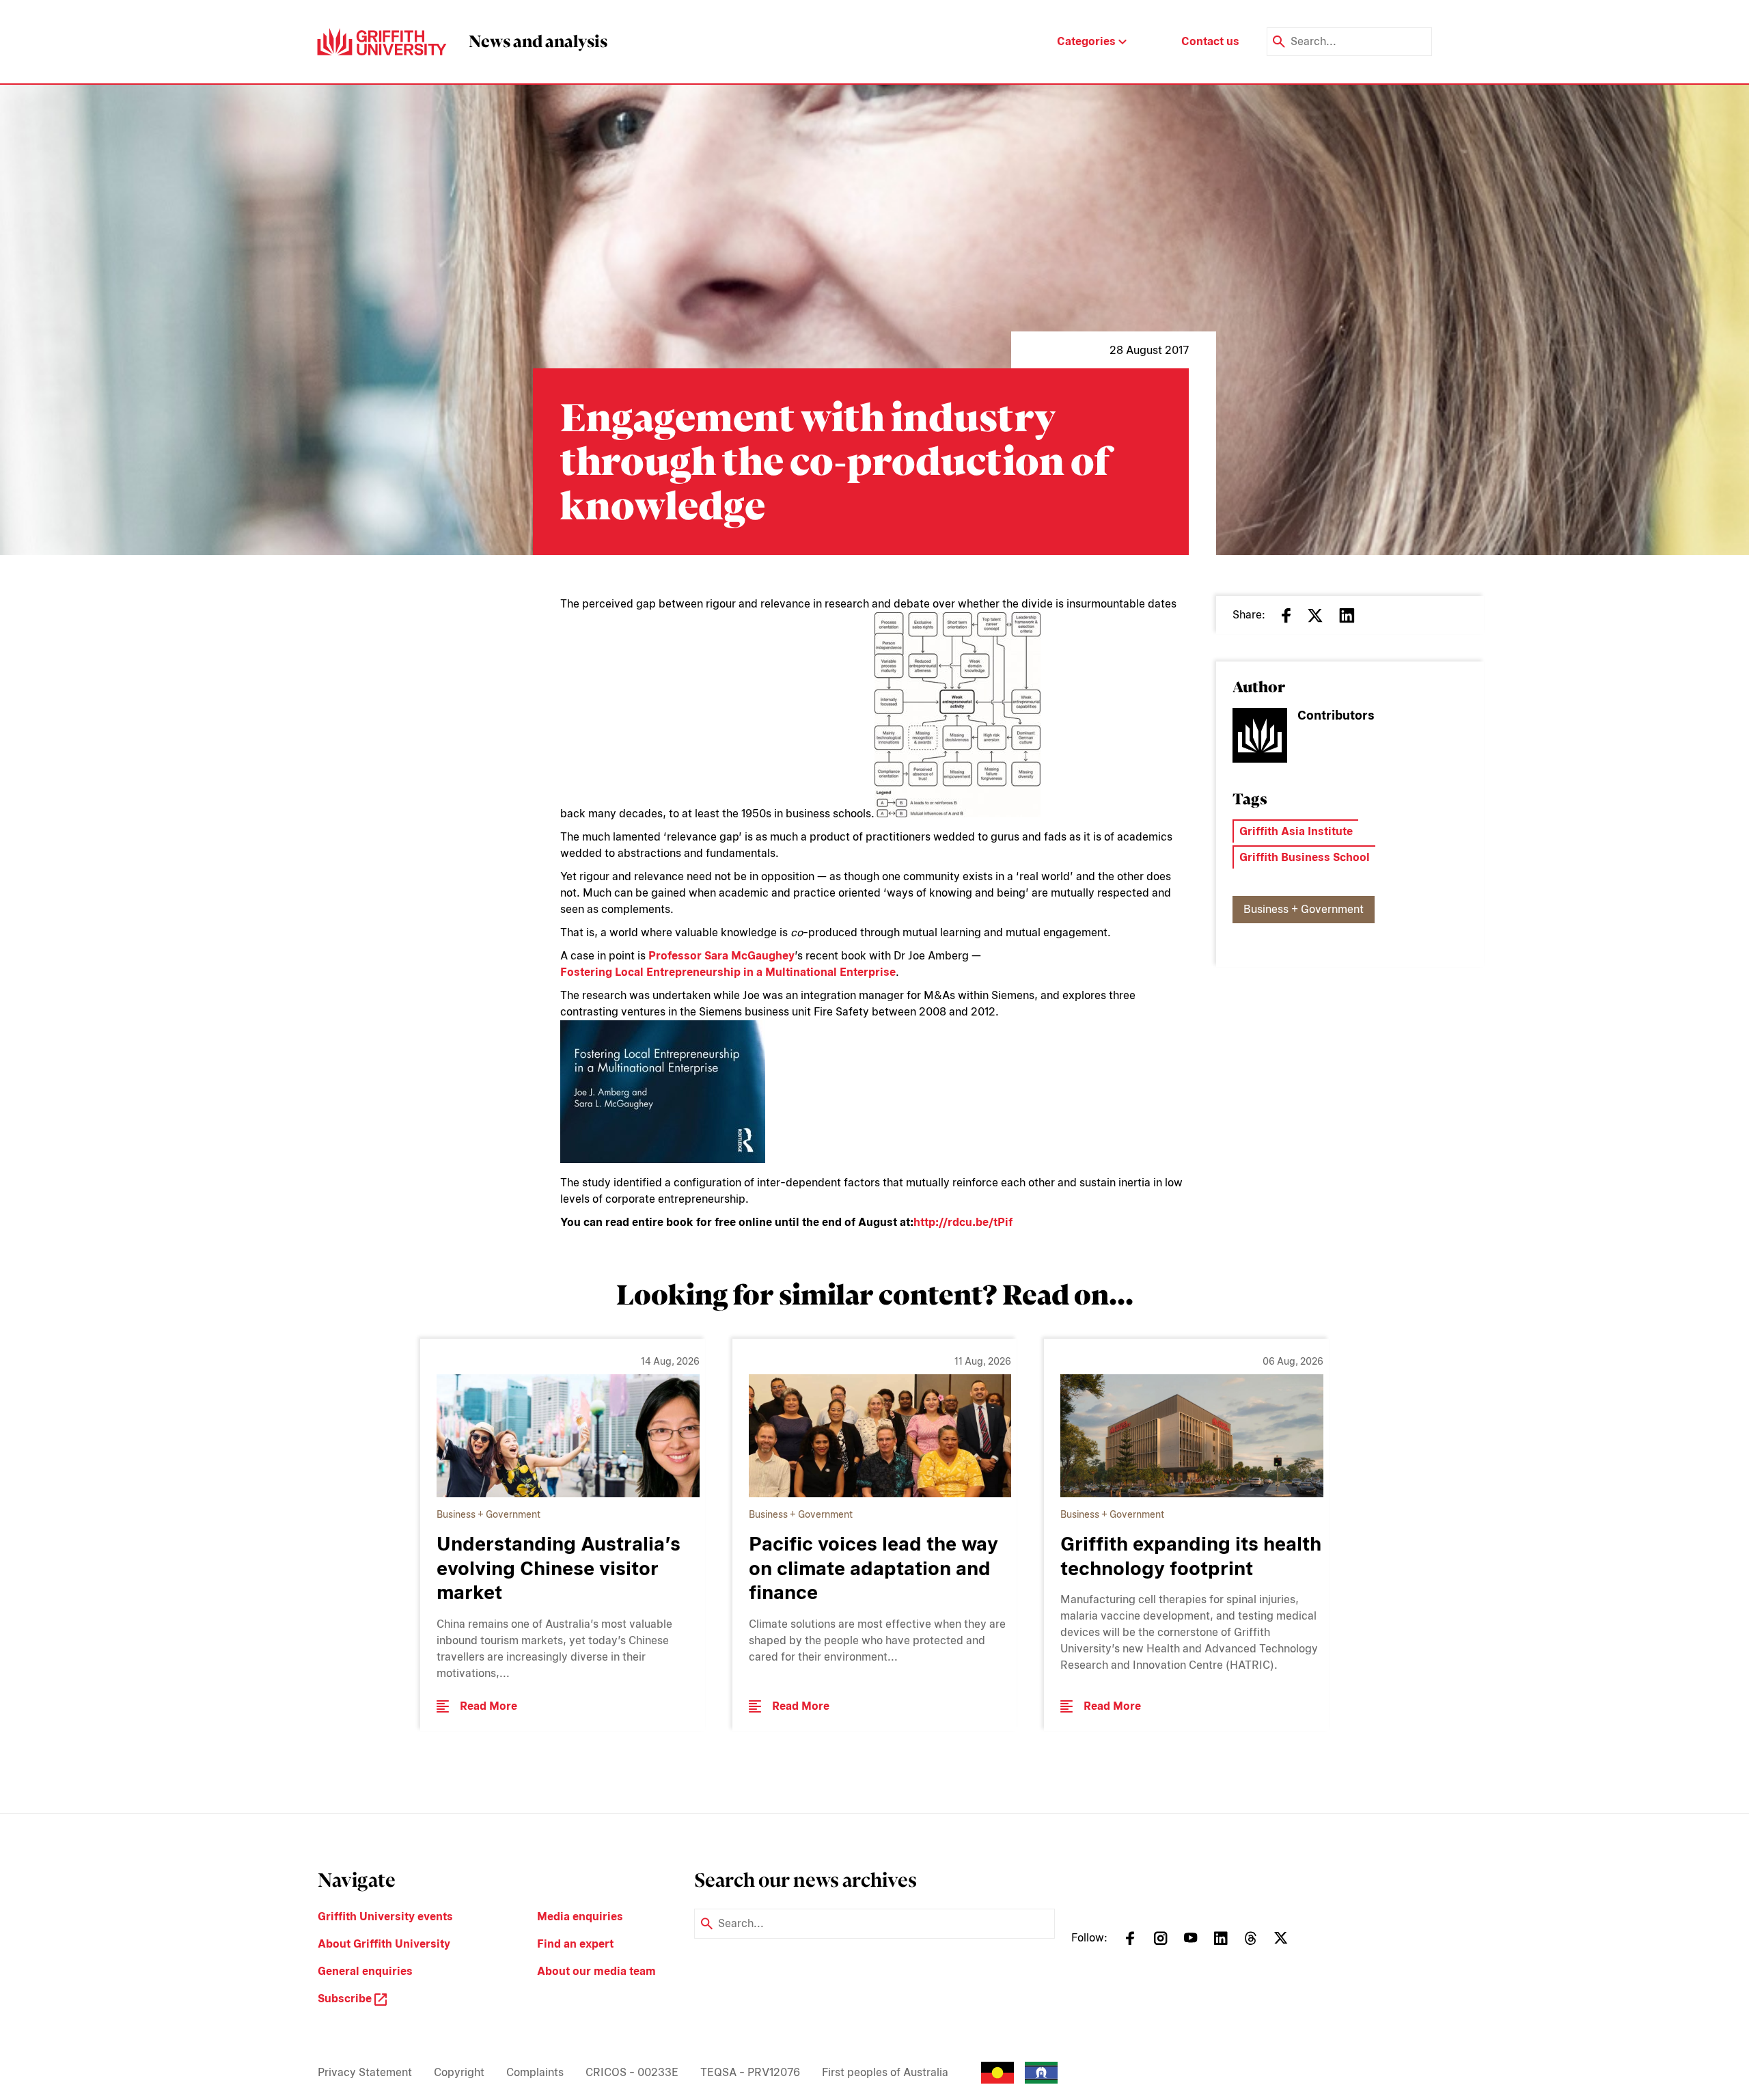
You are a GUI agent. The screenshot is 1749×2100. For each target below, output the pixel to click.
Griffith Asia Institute (1296, 831)
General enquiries (365, 1971)
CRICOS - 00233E (632, 2072)
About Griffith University (384, 1944)
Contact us (1210, 41)
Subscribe (346, 1999)
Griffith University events (385, 1917)
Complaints (535, 2072)
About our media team (596, 1971)
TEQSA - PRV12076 (750, 2072)
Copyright (459, 2072)
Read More (488, 1706)
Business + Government (1304, 909)
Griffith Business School (1305, 857)
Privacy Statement (365, 2072)
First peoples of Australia (885, 2072)
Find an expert (575, 1944)
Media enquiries (580, 1917)
